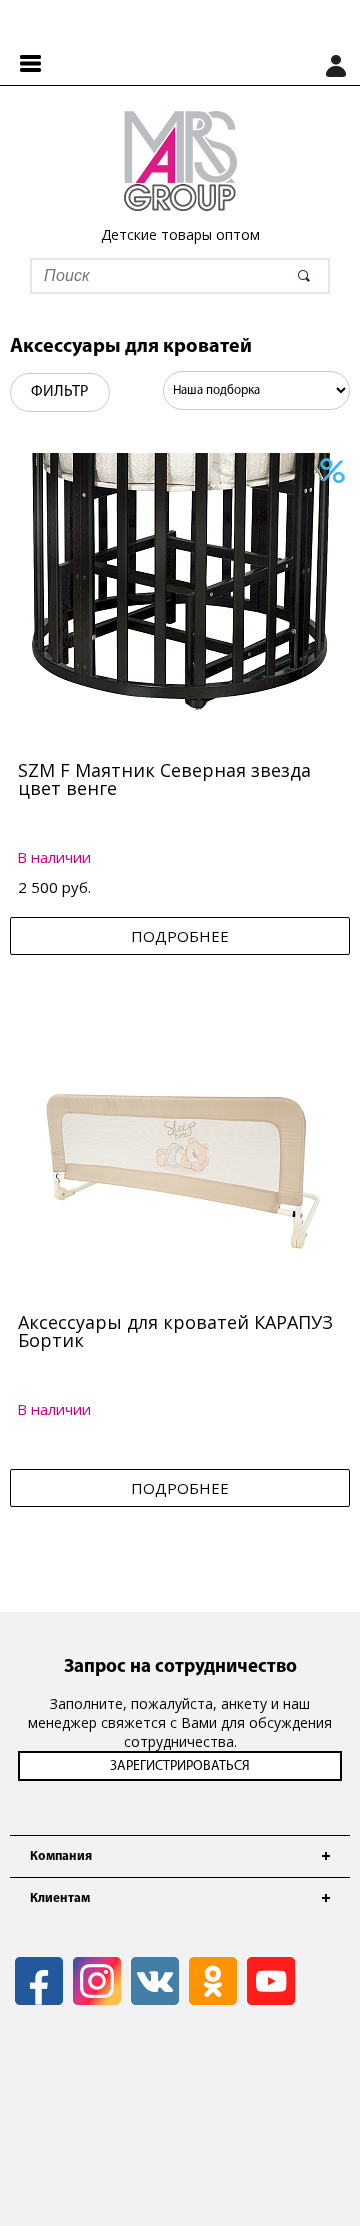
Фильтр (60, 392)
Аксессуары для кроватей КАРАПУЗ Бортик (175, 1331)
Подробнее (180, 936)
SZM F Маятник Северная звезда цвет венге (164, 779)
